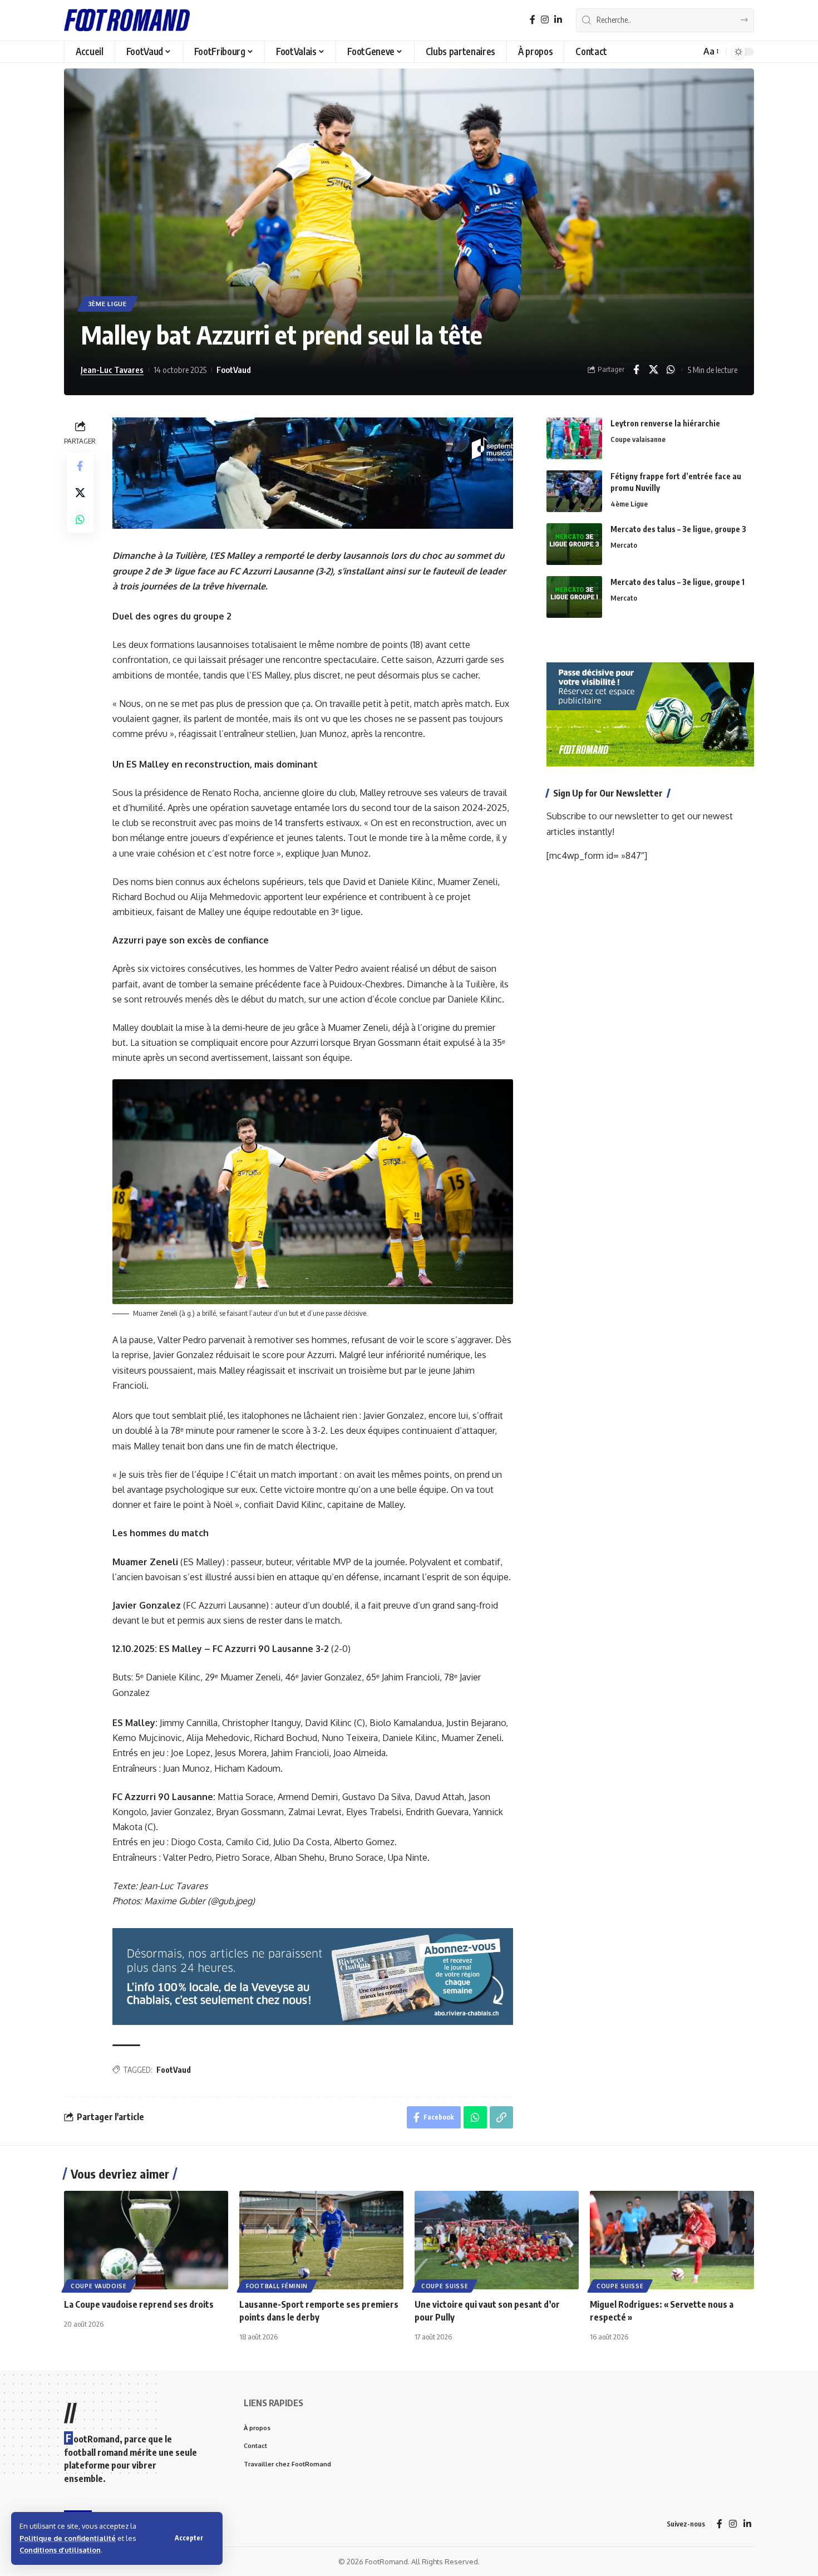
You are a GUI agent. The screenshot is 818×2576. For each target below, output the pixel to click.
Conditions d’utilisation (60, 2550)
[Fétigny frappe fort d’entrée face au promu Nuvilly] (574, 491)
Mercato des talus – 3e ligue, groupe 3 (678, 529)
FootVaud (234, 370)
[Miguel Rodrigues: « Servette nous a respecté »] (672, 2240)
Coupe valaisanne (638, 439)
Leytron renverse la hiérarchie (665, 423)
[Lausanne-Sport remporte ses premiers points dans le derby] (321, 2240)
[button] (189, 2538)
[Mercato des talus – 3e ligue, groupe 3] (574, 544)
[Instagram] (545, 20)
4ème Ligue (629, 504)
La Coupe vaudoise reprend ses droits (139, 2304)
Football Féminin (277, 2286)
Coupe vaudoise (99, 2286)
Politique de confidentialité (68, 2538)
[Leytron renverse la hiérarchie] (574, 438)
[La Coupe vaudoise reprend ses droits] (146, 2240)
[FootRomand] (127, 20)
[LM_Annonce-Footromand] (313, 1976)
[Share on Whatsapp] (671, 370)
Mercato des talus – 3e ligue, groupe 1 (677, 582)
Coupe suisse (445, 2286)
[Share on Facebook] (636, 370)
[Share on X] (653, 370)
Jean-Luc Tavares (112, 370)
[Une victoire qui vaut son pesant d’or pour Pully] (497, 2240)
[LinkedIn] (558, 20)
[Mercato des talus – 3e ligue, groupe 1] (574, 597)
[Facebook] (533, 20)
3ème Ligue (108, 304)
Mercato (624, 545)
